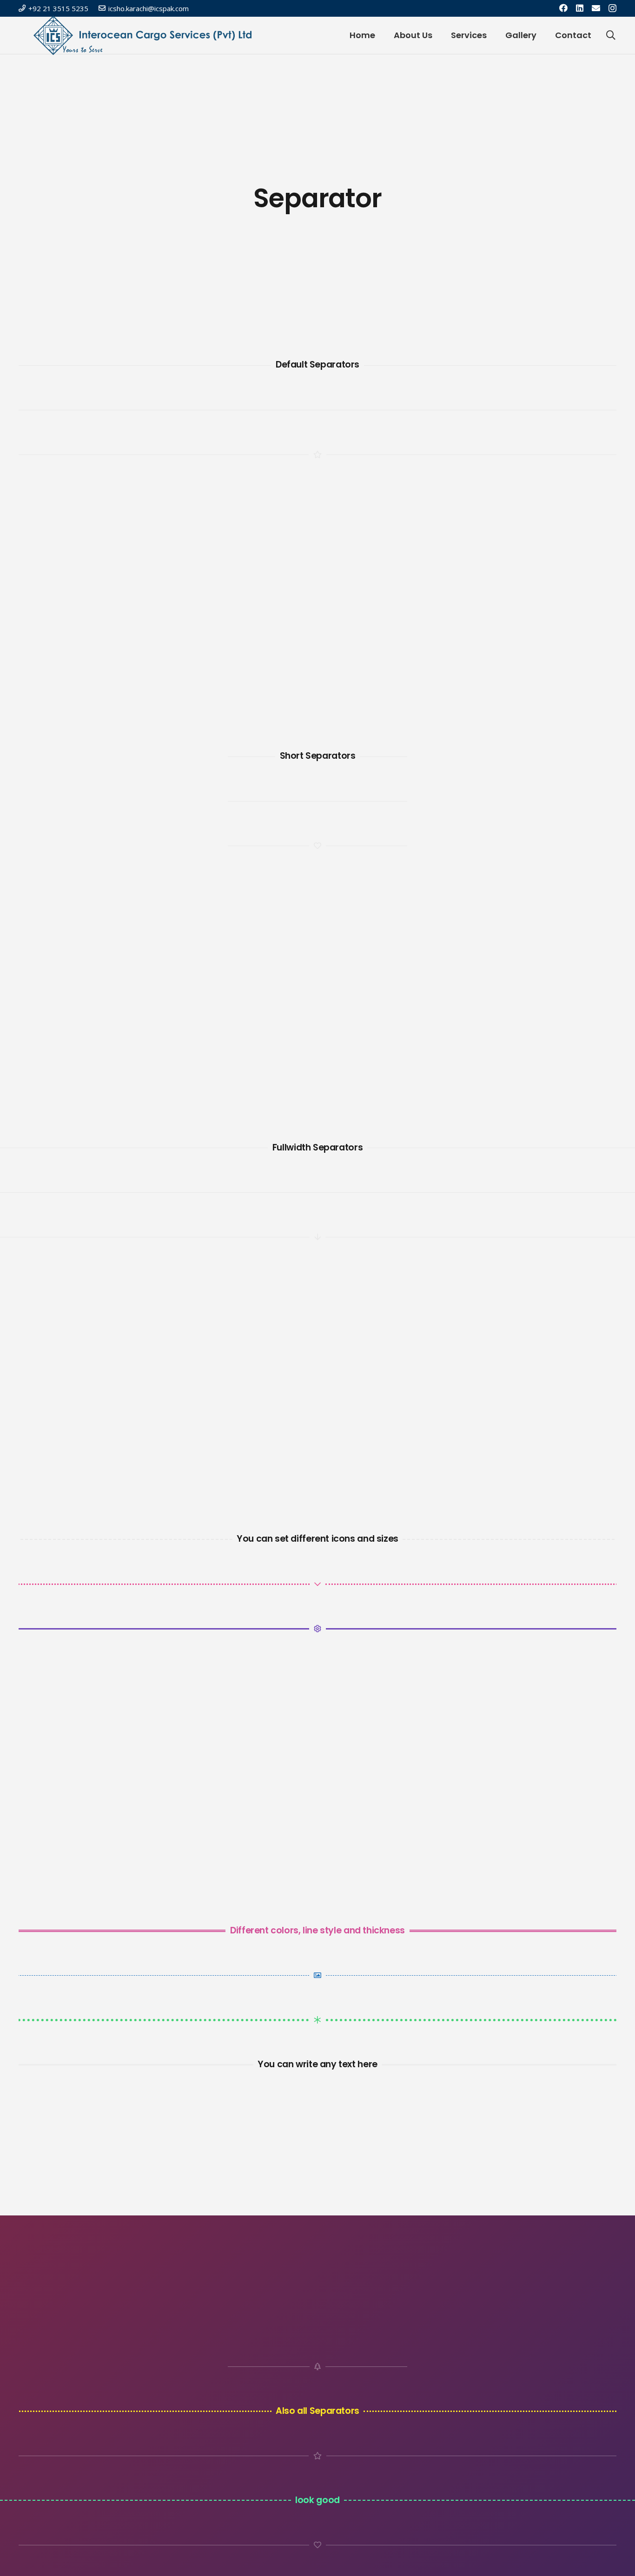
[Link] (142, 35)
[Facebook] (563, 8)
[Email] (596, 8)
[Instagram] (612, 8)
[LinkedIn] (580, 8)
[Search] (611, 36)
